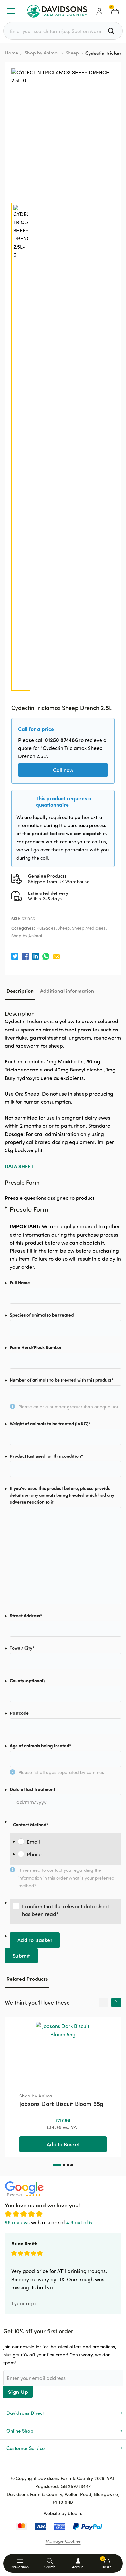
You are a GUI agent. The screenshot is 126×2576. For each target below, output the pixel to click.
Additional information (67, 991)
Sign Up (18, 2392)
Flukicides (46, 928)
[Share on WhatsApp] (46, 956)
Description (20, 991)
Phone (34, 1854)
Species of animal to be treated (42, 1315)
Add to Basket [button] (63, 2144)
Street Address (26, 1616)
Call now (63, 770)
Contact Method (31, 1825)
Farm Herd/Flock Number (36, 1347)
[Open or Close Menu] (11, 11)
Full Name (20, 1283)
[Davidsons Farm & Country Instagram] (73, 2468)
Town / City (22, 1648)
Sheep (72, 53)
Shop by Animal (42, 53)
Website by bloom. (63, 2513)
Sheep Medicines (89, 928)
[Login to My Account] (100, 11)
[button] (57, 2165)
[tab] (20, 991)
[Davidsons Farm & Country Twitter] (63, 2468)
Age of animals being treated (40, 1746)
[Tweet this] (15, 956)
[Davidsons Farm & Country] (57, 11)
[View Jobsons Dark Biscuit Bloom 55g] (63, 2049)
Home (11, 53)
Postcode (19, 1713)
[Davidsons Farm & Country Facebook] (53, 2468)
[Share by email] (56, 956)
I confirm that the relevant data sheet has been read (65, 1910)
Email (33, 1842)
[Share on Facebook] (25, 956)
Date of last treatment (32, 1789)
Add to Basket (35, 1940)
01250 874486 (61, 740)
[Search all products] (112, 31)
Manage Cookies (63, 2541)
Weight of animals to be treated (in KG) (50, 1423)
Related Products (27, 1979)
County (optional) (27, 1680)
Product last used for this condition (46, 1456)
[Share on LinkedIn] (36, 956)
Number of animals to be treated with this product (62, 1380)
